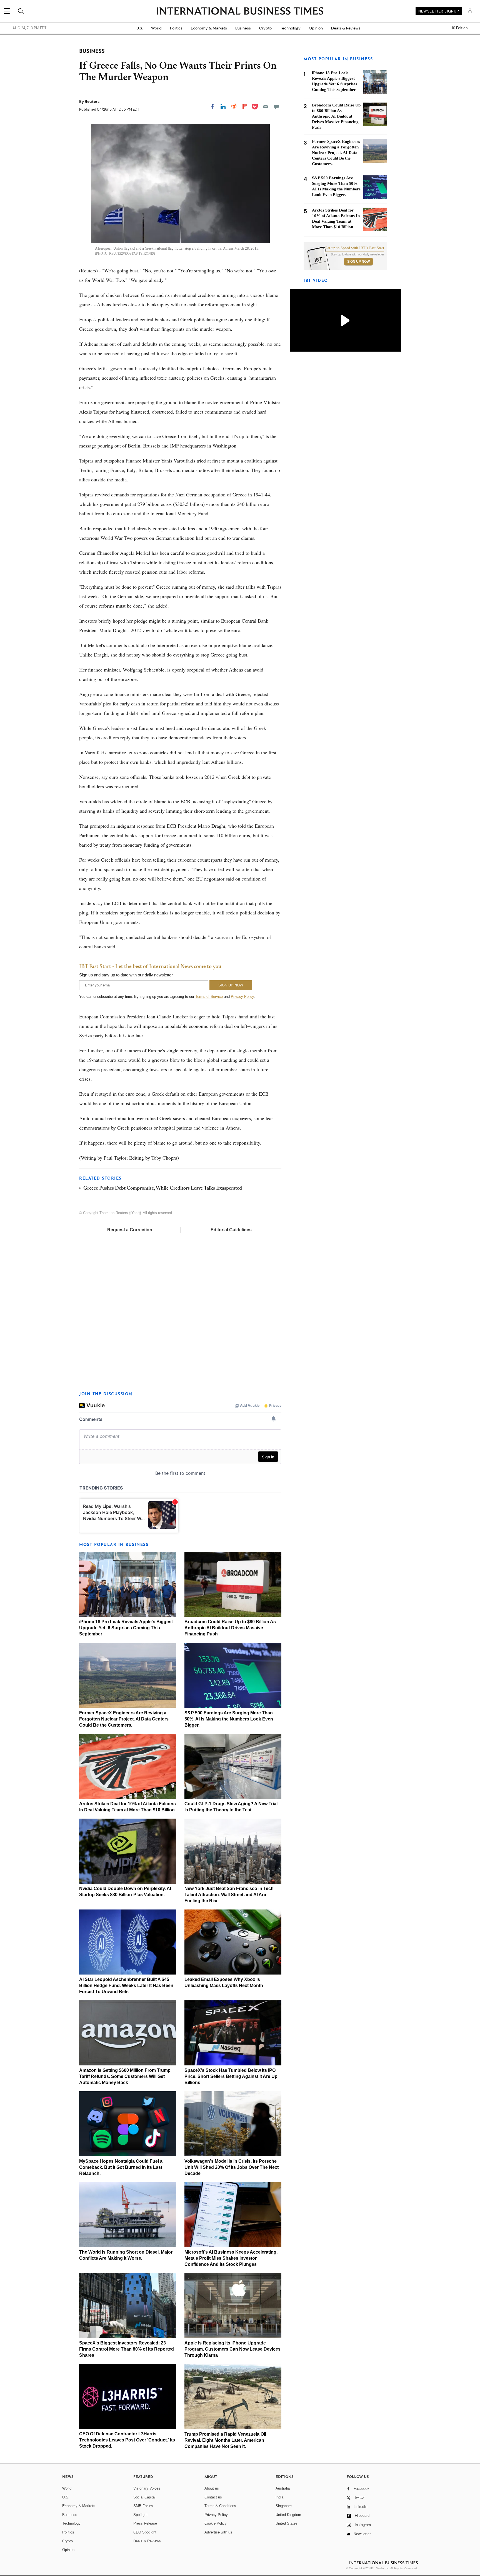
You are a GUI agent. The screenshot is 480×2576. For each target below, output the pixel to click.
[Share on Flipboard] (245, 106)
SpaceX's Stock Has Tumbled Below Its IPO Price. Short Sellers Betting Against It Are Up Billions (231, 2076)
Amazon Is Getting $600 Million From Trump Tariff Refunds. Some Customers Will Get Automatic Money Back (125, 2076)
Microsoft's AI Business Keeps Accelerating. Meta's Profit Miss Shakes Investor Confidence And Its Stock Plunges (231, 2258)
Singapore (284, 2506)
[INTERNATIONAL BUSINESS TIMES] (240, 12)
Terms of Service (209, 997)
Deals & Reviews (346, 28)
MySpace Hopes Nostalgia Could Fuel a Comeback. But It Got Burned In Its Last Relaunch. (121, 2167)
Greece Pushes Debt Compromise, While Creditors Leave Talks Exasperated (163, 1188)
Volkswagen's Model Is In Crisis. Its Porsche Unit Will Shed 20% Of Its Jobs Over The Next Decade (232, 2167)
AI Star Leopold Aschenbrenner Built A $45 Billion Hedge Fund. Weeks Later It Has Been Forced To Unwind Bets (126, 1986)
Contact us (213, 2497)
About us (212, 2488)
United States (287, 2523)
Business (243, 28)
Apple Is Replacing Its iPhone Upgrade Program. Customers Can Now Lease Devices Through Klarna (232, 2349)
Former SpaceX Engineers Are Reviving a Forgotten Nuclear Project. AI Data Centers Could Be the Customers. (124, 1719)
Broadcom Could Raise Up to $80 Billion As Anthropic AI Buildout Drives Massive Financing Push (230, 1628)
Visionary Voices (147, 2488)
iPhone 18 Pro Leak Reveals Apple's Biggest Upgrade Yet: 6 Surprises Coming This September (126, 1628)
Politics (176, 28)
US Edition (459, 28)
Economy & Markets (209, 28)
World (156, 28)
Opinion (316, 28)
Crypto (265, 28)
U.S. (140, 28)
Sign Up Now (358, 262)
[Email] (266, 106)
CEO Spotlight (145, 2532)
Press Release (145, 2523)
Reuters (92, 101)
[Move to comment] (276, 106)
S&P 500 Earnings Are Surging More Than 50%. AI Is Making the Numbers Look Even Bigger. (229, 1719)
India (279, 2497)
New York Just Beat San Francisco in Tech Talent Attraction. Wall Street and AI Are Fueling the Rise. (229, 1895)
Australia (283, 2488)
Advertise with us (218, 2532)
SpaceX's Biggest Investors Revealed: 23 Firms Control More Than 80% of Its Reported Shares (127, 2349)
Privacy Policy (242, 997)
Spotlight (140, 2515)
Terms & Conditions (220, 2506)
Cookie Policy (216, 2523)
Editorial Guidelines (231, 1230)
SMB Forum (143, 2506)
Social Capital (144, 2497)
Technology (290, 28)
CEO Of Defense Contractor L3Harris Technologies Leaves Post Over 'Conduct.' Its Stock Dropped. (127, 2440)
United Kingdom (288, 2515)
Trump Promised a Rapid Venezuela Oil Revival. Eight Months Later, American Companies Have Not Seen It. (225, 2440)
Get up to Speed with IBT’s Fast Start (354, 248)
